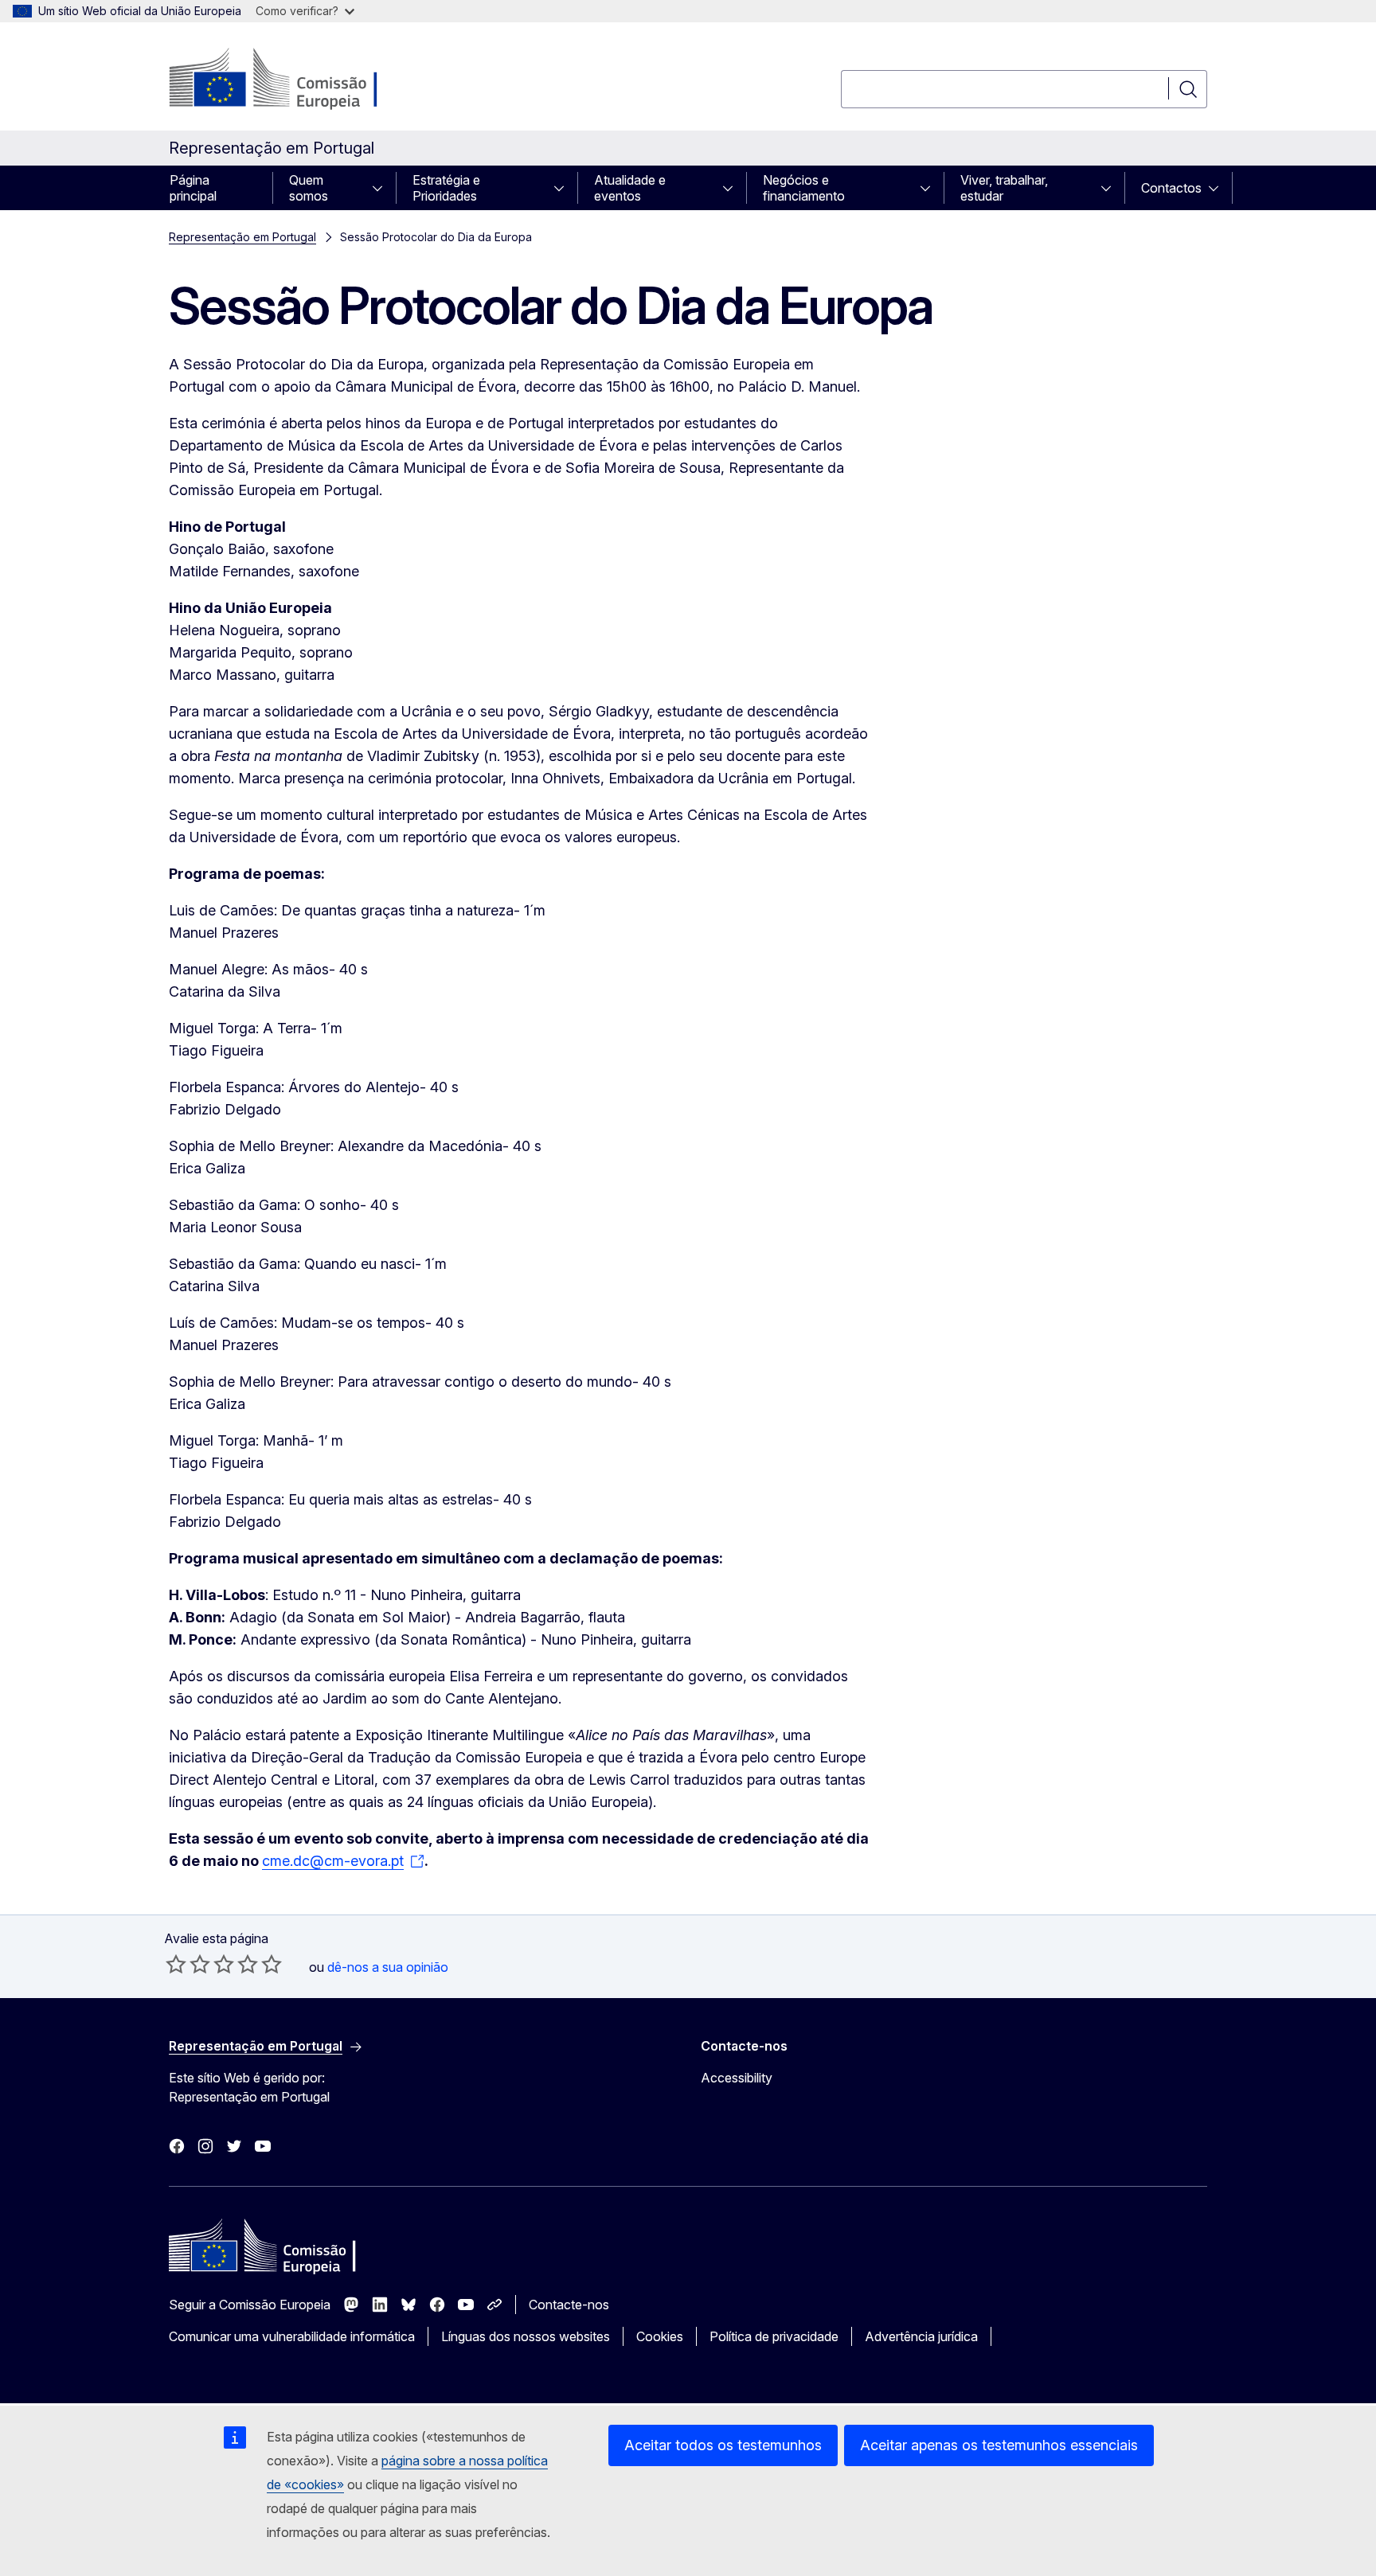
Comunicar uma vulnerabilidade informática (292, 2336)
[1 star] (176, 1964)
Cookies (660, 2336)
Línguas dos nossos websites (526, 2336)
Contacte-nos (569, 2305)
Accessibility (737, 2078)
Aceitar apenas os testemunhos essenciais (999, 2445)
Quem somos (309, 188)
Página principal (193, 188)
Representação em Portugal (242, 237)
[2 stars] (188, 1964)
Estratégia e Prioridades (446, 188)
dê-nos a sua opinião (388, 1967)
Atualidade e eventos (630, 188)
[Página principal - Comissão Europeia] (297, 80)
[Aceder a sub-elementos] (382, 188)
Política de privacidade (774, 2336)
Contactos (1171, 188)
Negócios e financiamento (804, 188)
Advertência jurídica (921, 2336)
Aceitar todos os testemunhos (723, 2445)
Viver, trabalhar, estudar (1004, 188)
